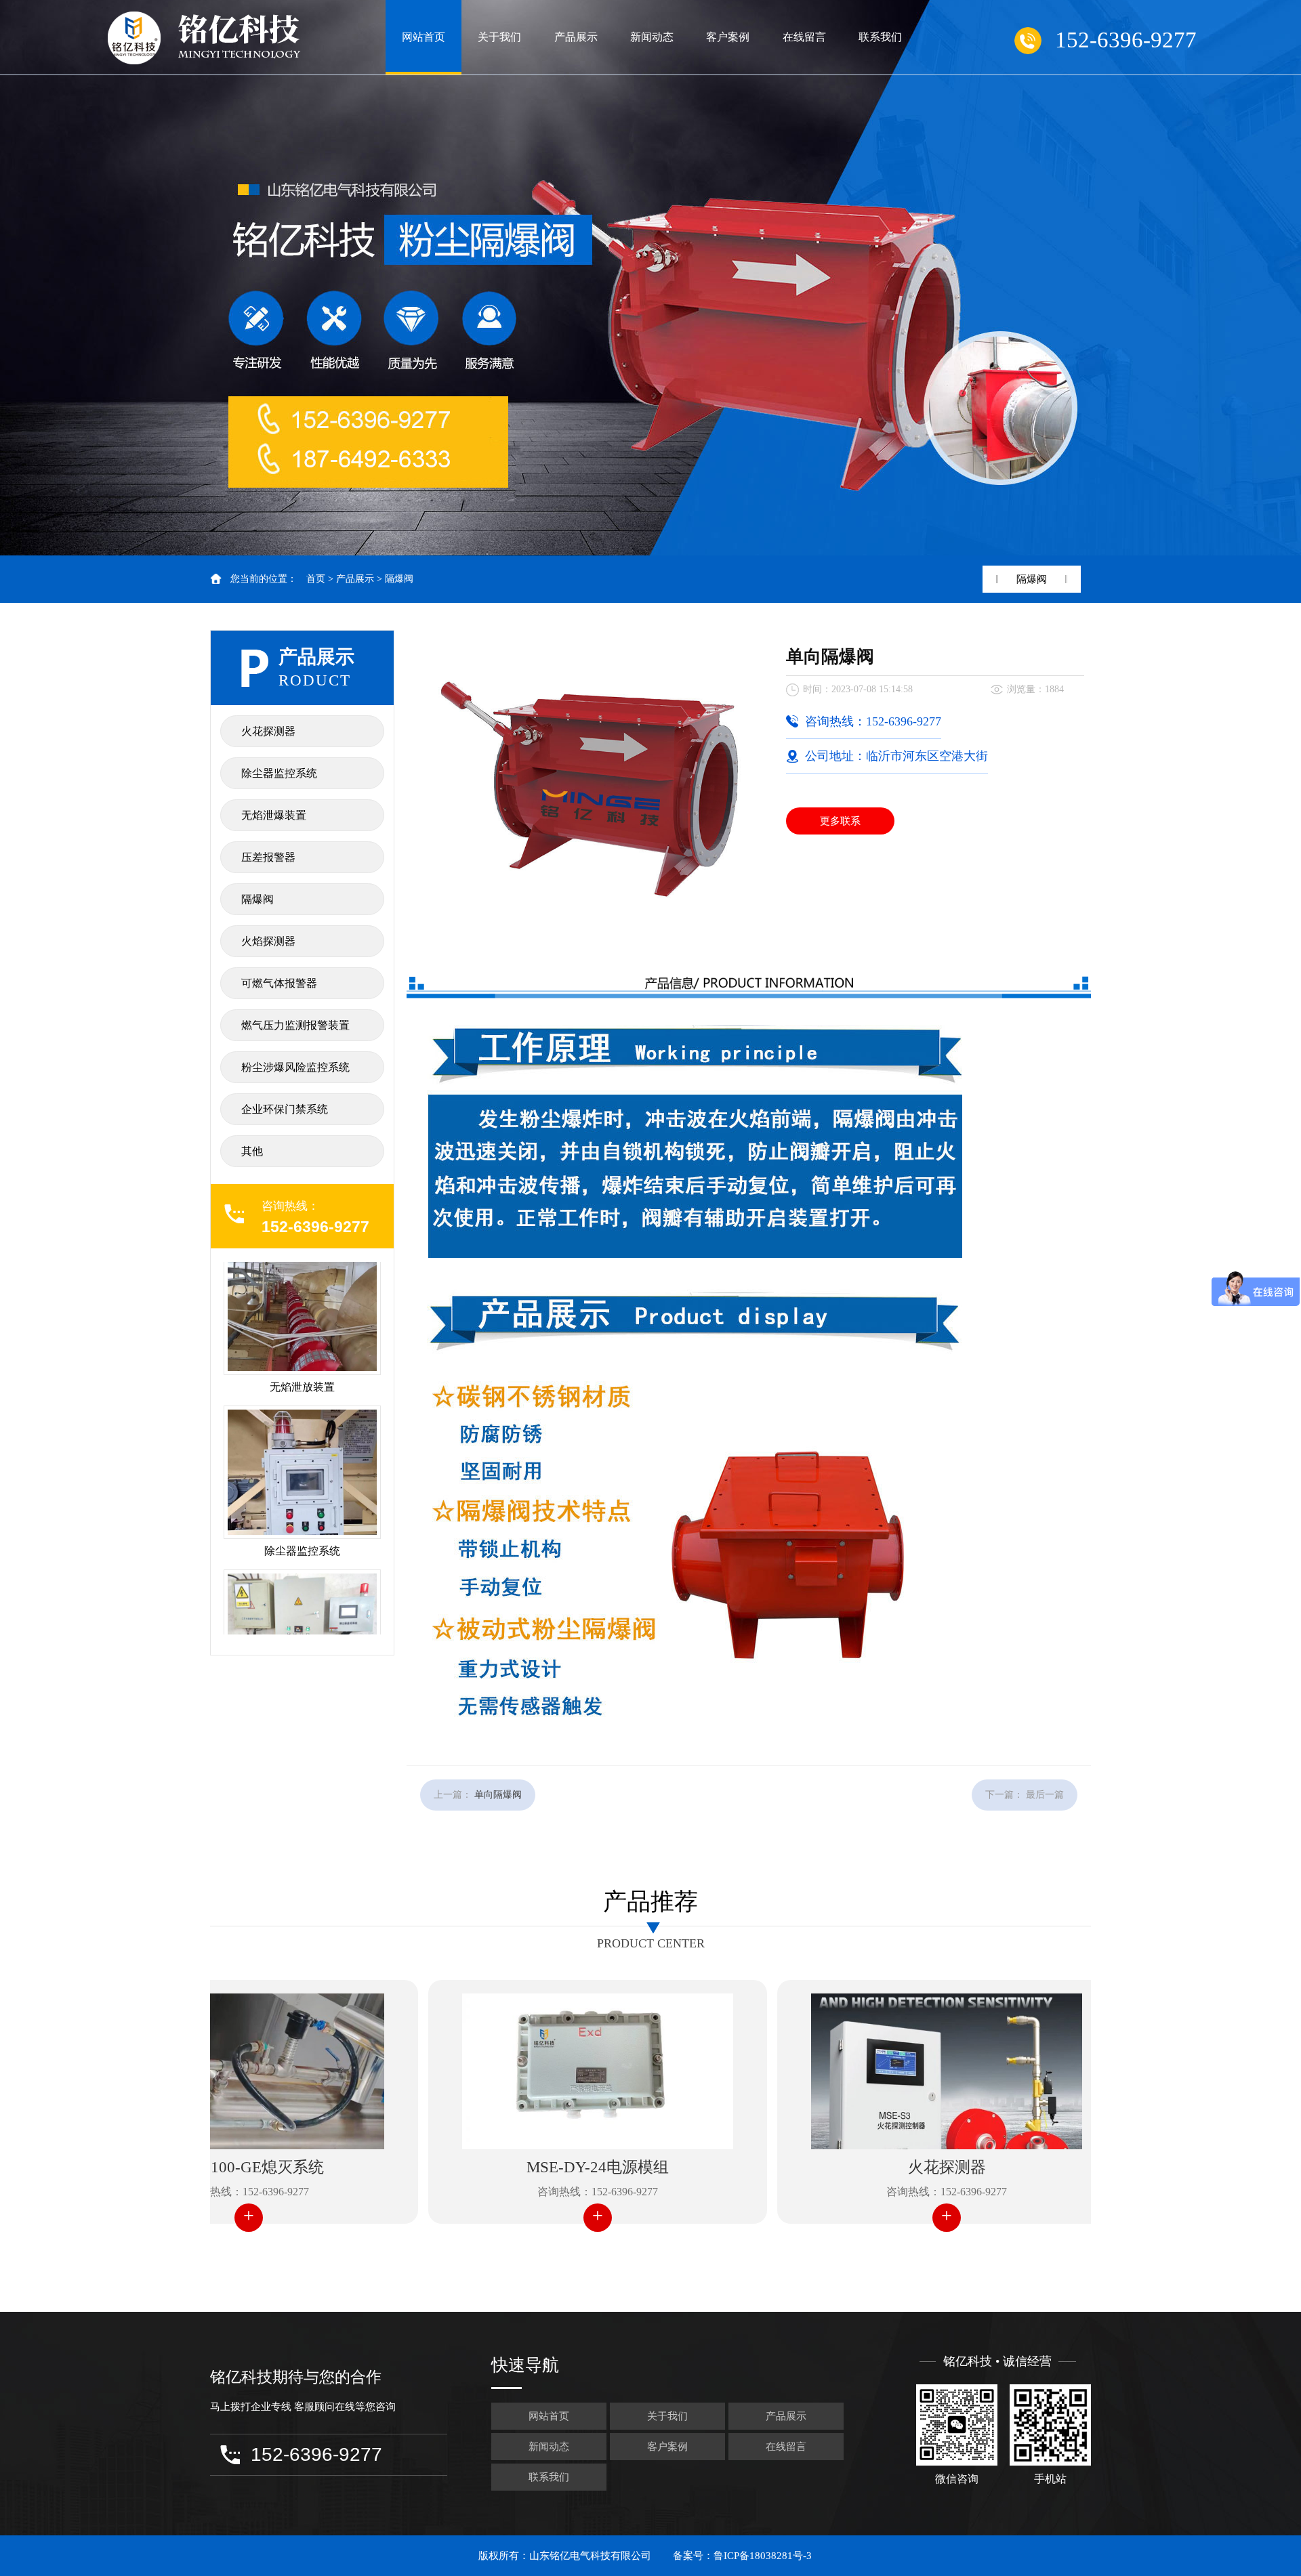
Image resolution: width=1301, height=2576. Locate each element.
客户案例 (728, 37)
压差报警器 (268, 857)
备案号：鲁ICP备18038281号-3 (742, 2556)
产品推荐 (650, 1902)
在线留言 (804, 37)
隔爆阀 (399, 579)
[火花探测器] (867, 2071)
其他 (252, 1151)
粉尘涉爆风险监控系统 (295, 1067)
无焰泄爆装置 (274, 815)
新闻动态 (652, 37)
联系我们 (880, 37)
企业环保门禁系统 (285, 1109)
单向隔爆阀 (498, 1795)
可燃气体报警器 (279, 983)
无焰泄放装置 (302, 1307)
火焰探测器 (268, 941)
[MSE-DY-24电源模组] (518, 2071)
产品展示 (576, 37)
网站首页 (424, 37)
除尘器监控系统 (279, 773)
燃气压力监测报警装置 (295, 1025)
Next (1277, 278)
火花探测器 (268, 731)
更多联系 (840, 821)
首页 (316, 579)
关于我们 (499, 37)
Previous (24, 278)
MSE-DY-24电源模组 (518, 2167)
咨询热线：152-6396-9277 (518, 2192)
